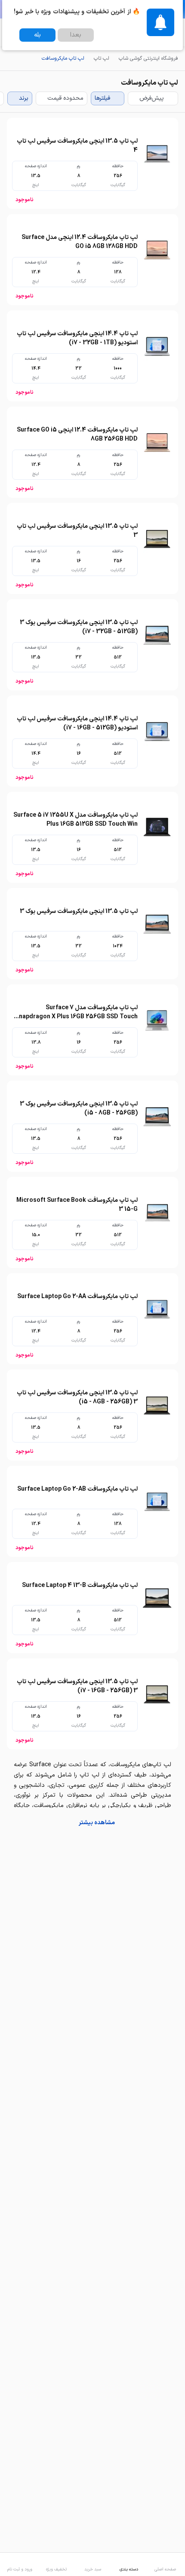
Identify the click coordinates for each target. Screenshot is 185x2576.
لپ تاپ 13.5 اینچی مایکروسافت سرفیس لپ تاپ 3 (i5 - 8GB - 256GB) (77, 1397)
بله (37, 35)
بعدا (76, 35)
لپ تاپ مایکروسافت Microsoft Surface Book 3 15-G (77, 1205)
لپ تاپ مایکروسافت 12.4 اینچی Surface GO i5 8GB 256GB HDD (77, 435)
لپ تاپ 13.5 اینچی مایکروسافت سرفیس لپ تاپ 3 (77, 531)
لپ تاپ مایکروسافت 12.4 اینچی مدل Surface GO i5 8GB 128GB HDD (80, 242)
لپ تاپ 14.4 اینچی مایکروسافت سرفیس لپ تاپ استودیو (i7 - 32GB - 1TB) (77, 338)
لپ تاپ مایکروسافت (63, 58)
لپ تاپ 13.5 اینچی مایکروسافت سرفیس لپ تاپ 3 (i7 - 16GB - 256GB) (77, 1686)
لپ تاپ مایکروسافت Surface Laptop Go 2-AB (77, 1489)
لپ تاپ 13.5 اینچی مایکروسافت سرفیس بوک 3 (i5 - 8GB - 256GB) (79, 1109)
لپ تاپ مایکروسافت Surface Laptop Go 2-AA (77, 1297)
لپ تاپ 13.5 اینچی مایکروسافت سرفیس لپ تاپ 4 (77, 146)
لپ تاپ (102, 58)
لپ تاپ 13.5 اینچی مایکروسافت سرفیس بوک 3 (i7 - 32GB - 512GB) (79, 627)
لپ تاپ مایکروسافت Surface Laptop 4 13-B (80, 1585)
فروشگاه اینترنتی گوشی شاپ (148, 58)
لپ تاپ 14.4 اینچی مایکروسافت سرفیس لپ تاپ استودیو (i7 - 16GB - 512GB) (77, 723)
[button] (92, 1823)
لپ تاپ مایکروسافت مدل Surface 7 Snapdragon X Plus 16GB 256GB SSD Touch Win (76, 1017)
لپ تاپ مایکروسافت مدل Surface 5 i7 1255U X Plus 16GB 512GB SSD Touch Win (76, 820)
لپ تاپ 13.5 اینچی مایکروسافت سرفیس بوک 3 (79, 911)
